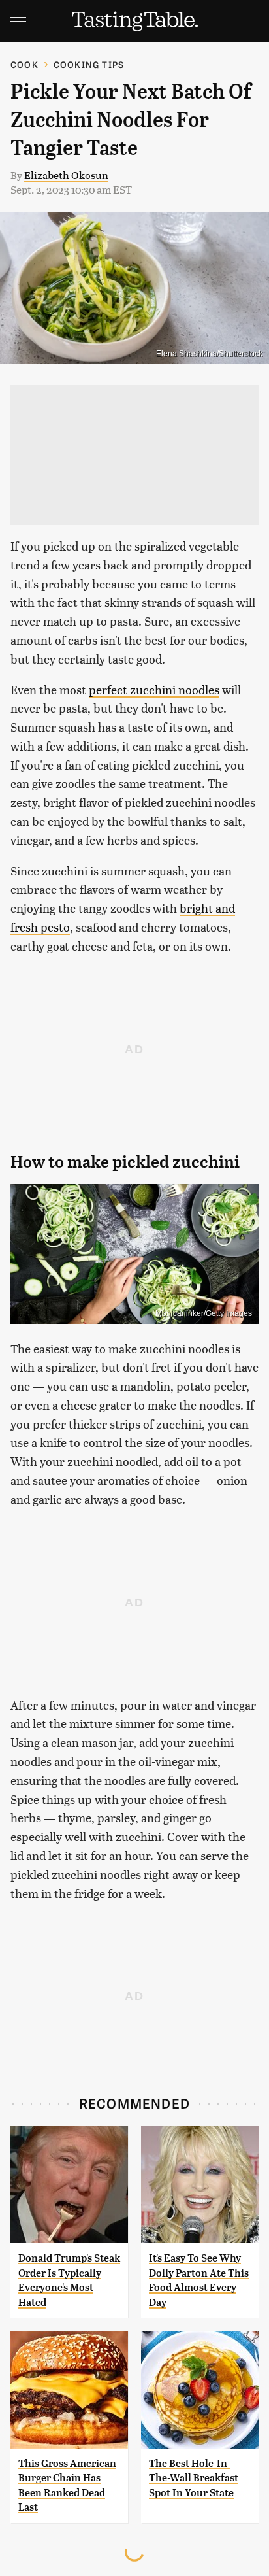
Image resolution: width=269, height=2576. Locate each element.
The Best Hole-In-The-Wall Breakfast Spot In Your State (194, 2478)
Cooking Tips (89, 64)
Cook (24, 64)
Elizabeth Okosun (66, 175)
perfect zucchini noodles (154, 689)
